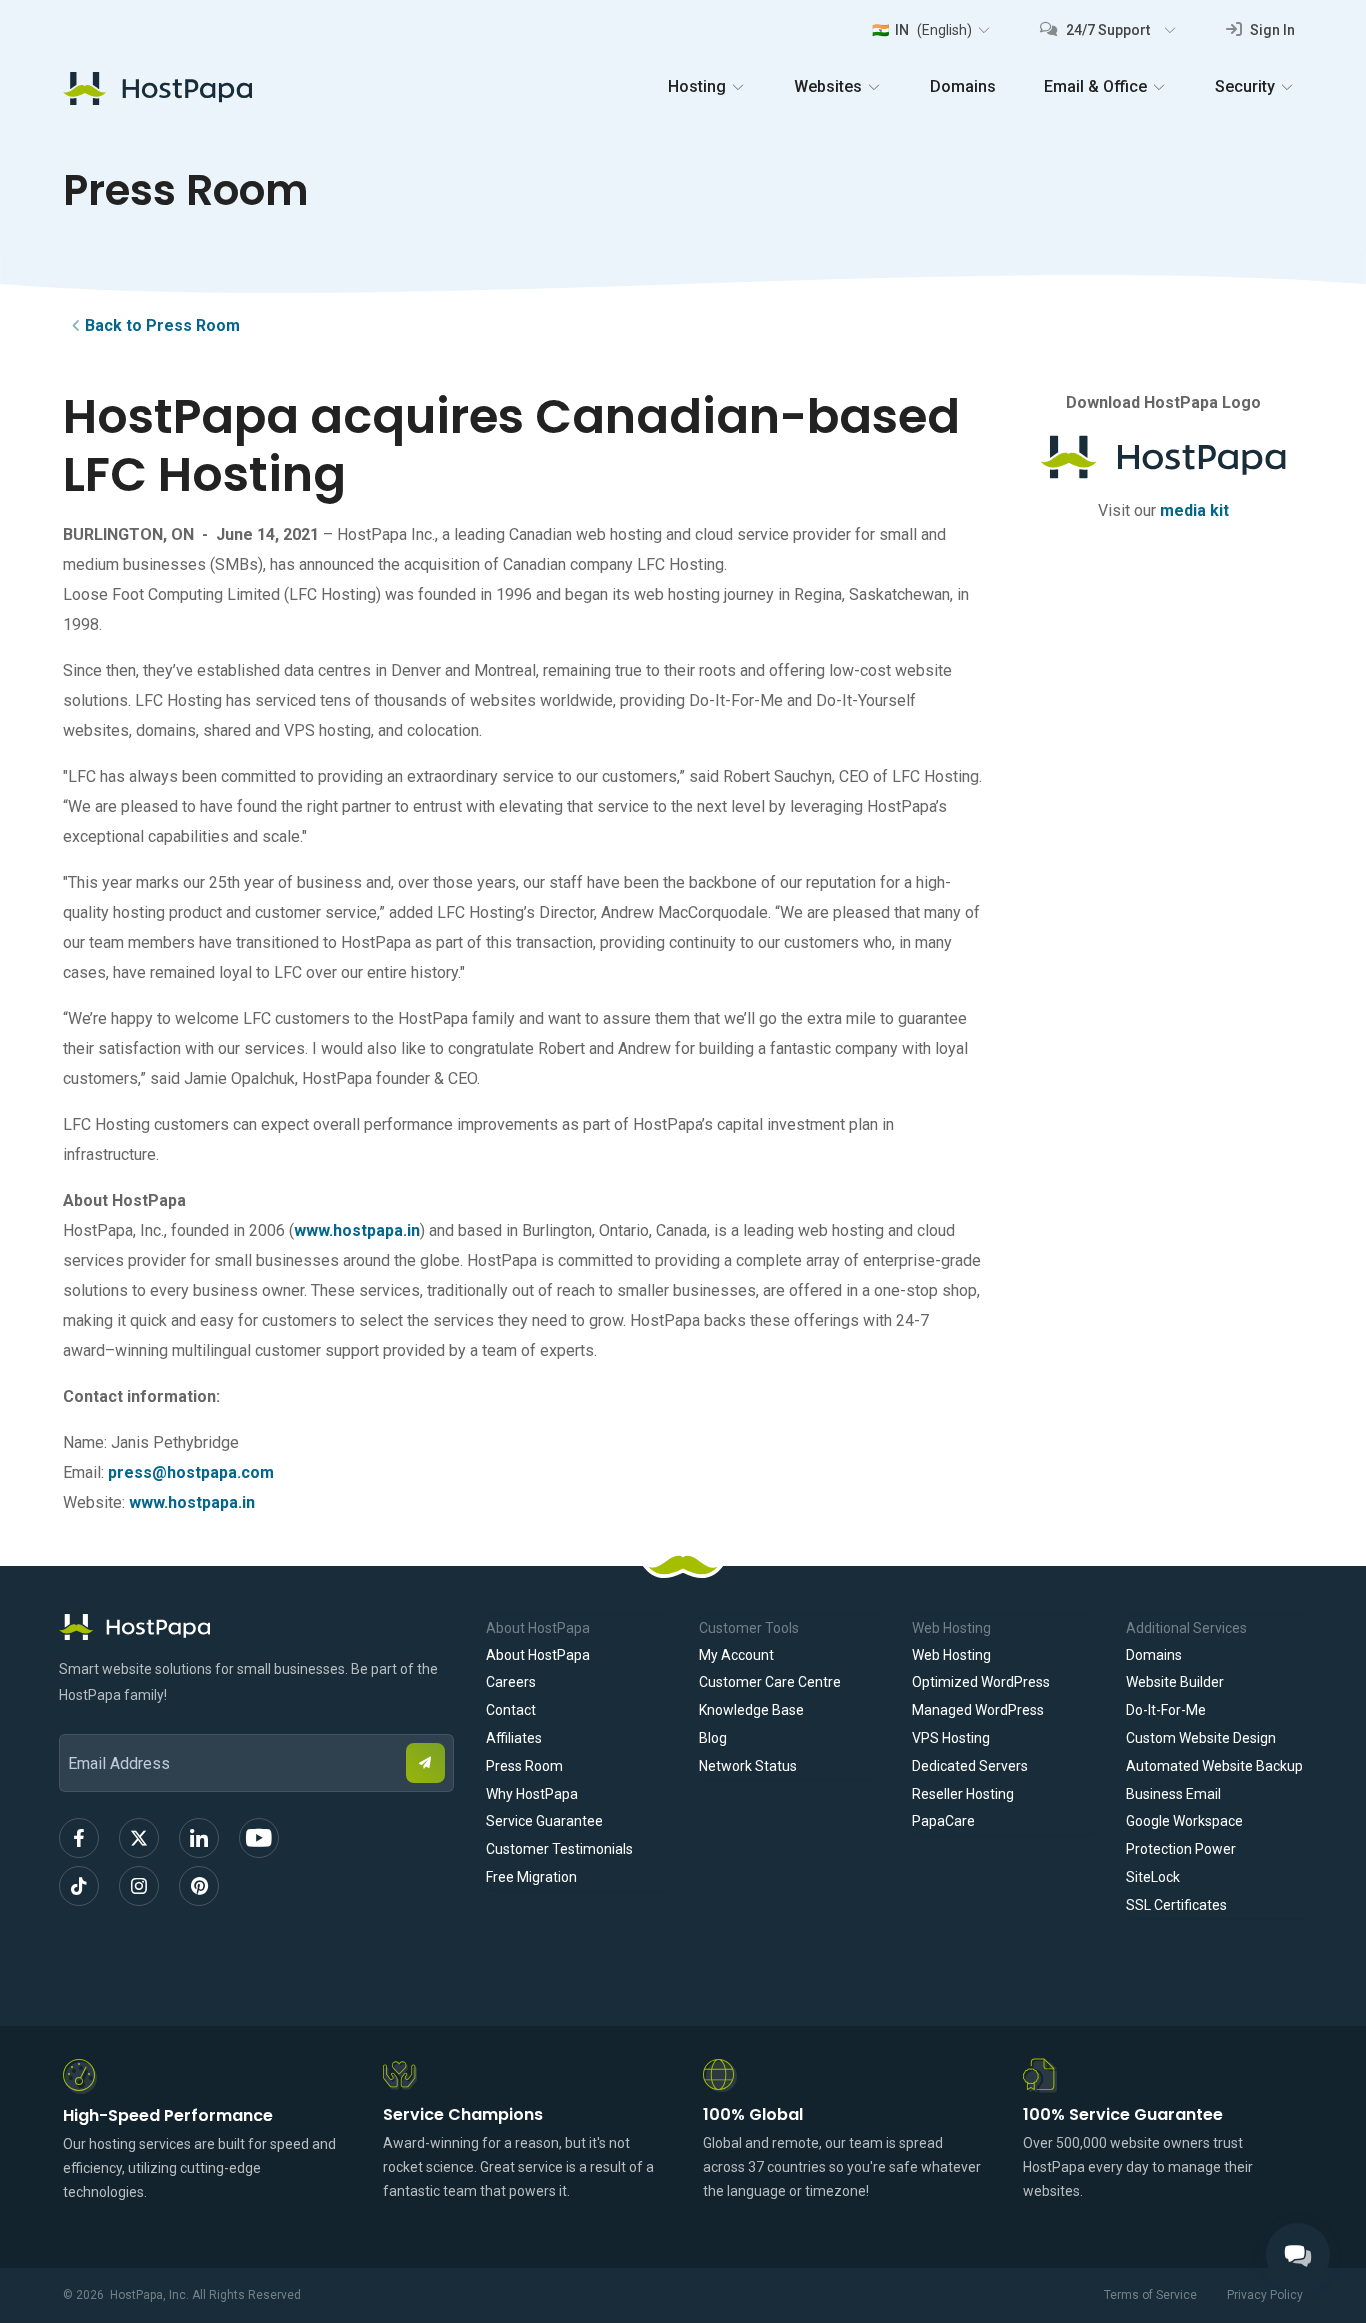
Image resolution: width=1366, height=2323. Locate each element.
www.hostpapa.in (357, 1230)
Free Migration (531, 1877)
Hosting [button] (697, 86)
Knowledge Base (751, 1710)
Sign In (1271, 30)
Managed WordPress (978, 1710)
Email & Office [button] (1095, 86)
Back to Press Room (162, 325)
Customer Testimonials (559, 1849)
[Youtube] (259, 1838)
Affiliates (514, 1738)
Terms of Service (1150, 2295)
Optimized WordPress (981, 1682)
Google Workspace (1184, 1821)
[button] (930, 30)
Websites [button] (828, 86)
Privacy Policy (1265, 2295)
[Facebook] (79, 1838)
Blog (713, 1738)
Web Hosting (951, 1655)
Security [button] (1245, 86)
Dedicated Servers (970, 1766)
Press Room (524, 1766)
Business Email (1173, 1794)
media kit (1194, 510)
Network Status (748, 1766)
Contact (511, 1710)
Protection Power (1181, 1849)
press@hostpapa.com (191, 1472)
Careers (511, 1682)
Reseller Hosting (963, 1794)
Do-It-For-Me (1166, 1710)
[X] (139, 1838)
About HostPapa (538, 1655)
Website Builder (1175, 1682)
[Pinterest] (199, 1886)
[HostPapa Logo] (256, 1627)
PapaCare (943, 1821)
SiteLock (1153, 1877)
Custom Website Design (1201, 1738)
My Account (736, 1655)
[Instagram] (139, 1886)
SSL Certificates (1176, 1905)
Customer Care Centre (770, 1682)
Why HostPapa (532, 1794)
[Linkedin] (199, 1838)
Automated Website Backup (1214, 1766)
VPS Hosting (951, 1738)
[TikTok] (79, 1886)
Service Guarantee (544, 1821)
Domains (963, 86)
